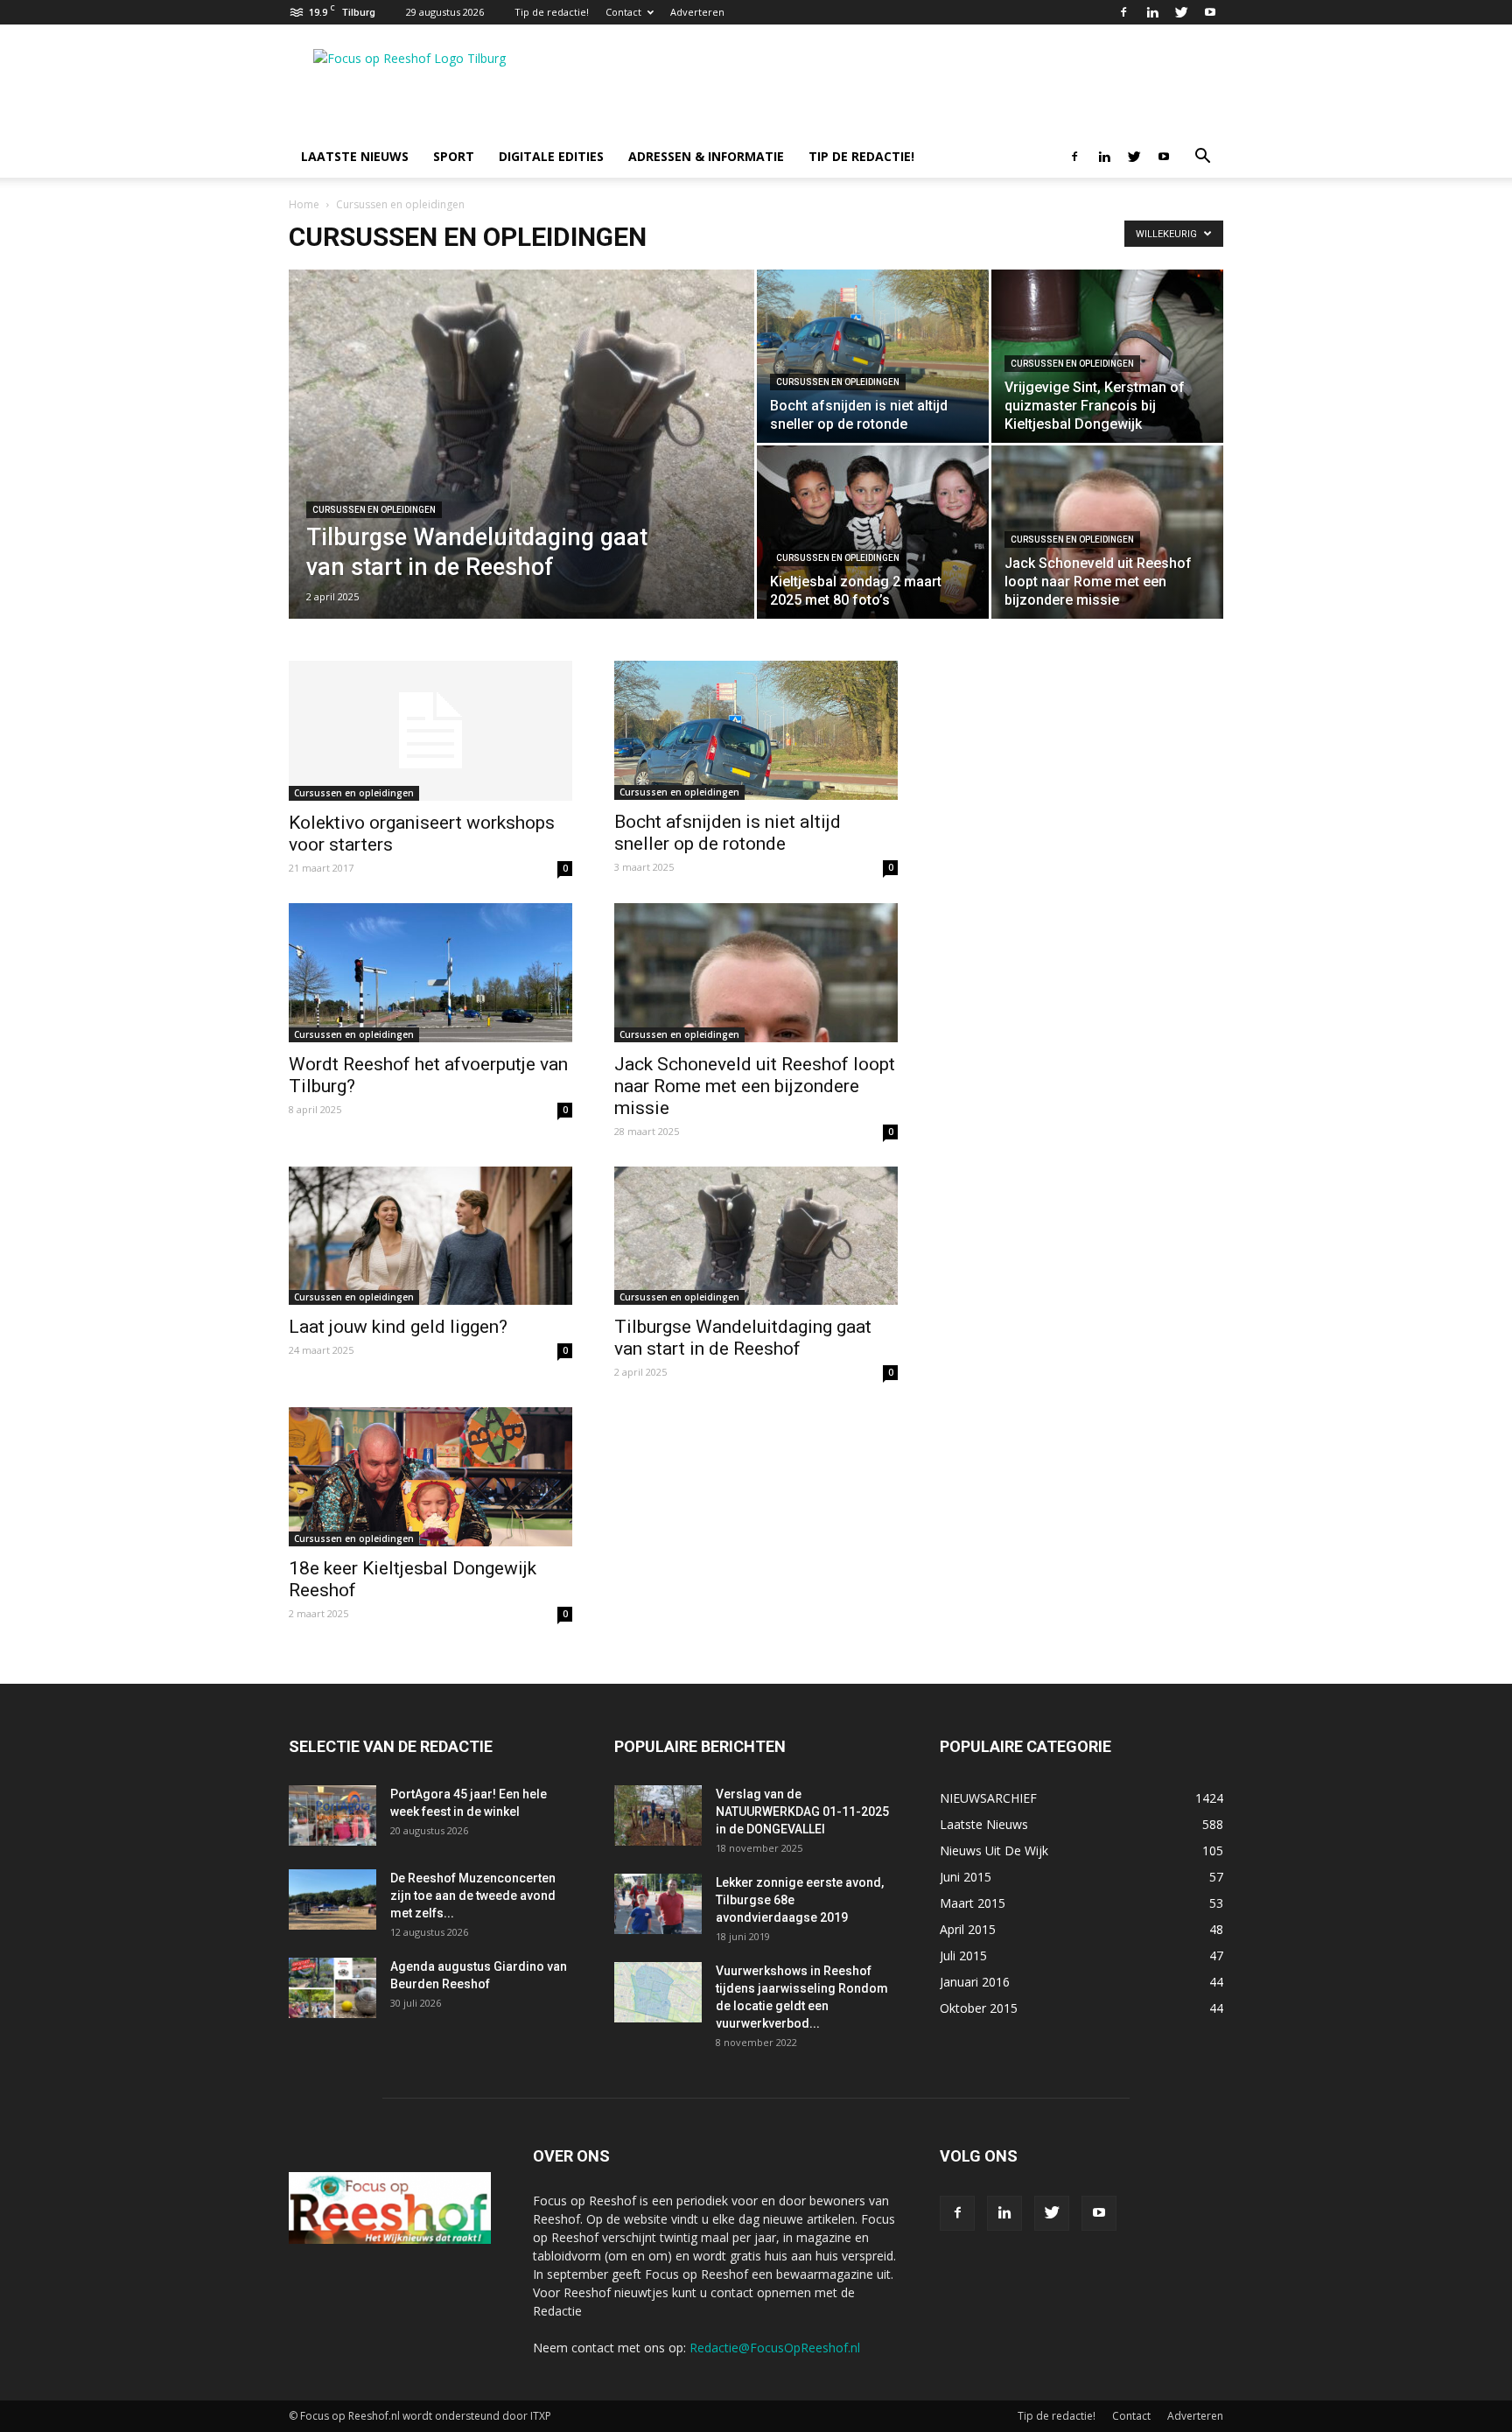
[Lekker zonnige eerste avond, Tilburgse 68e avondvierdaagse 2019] (658, 1904)
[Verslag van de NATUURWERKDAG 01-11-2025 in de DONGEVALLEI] (658, 1815)
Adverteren (697, 12)
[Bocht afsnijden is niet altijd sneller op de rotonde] (873, 357)
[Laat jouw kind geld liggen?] (430, 1236)
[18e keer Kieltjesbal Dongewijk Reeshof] (430, 1477)
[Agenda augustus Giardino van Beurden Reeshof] (332, 1988)
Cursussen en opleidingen (374, 510)
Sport (454, 156)
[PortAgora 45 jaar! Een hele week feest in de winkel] (332, 1815)
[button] (1202, 158)
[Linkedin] (1152, 12)
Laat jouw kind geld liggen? (398, 1327)
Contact (623, 12)
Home (304, 204)
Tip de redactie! (552, 12)
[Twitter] (1181, 12)
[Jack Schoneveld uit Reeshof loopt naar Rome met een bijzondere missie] (756, 973)
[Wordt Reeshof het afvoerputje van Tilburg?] (430, 973)
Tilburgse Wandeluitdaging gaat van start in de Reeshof (743, 1338)
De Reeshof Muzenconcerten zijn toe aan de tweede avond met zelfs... (473, 1896)
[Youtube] (1210, 12)
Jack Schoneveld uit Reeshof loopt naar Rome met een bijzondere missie (755, 1086)
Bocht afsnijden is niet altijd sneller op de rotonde (728, 833)
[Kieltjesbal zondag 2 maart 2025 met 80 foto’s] (873, 532)
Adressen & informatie (706, 156)
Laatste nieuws (355, 156)
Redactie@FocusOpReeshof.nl (775, 2348)
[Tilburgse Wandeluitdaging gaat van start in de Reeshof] (521, 472)
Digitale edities (551, 156)
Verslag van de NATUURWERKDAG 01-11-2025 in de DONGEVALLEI (802, 1812)
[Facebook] (1123, 12)
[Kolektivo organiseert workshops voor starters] (430, 731)
